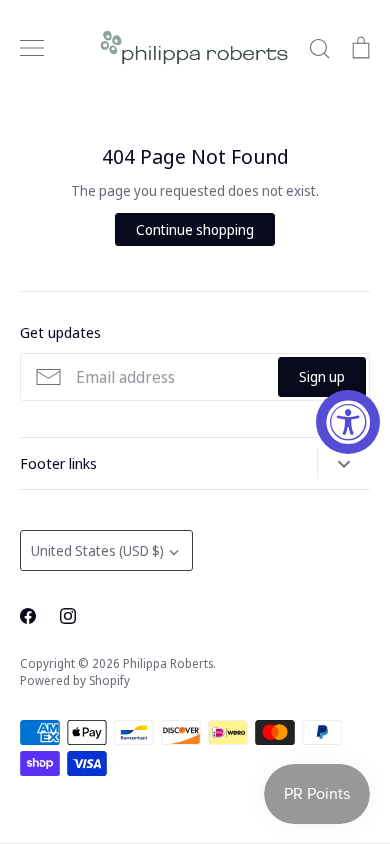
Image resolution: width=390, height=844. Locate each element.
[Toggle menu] (32, 48)
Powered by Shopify (75, 680)
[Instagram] (68, 616)
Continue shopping (195, 229)
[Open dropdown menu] (343, 463)
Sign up (322, 376)
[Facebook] (28, 616)
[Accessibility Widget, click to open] (348, 422)
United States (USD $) (97, 550)
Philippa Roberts (168, 663)
